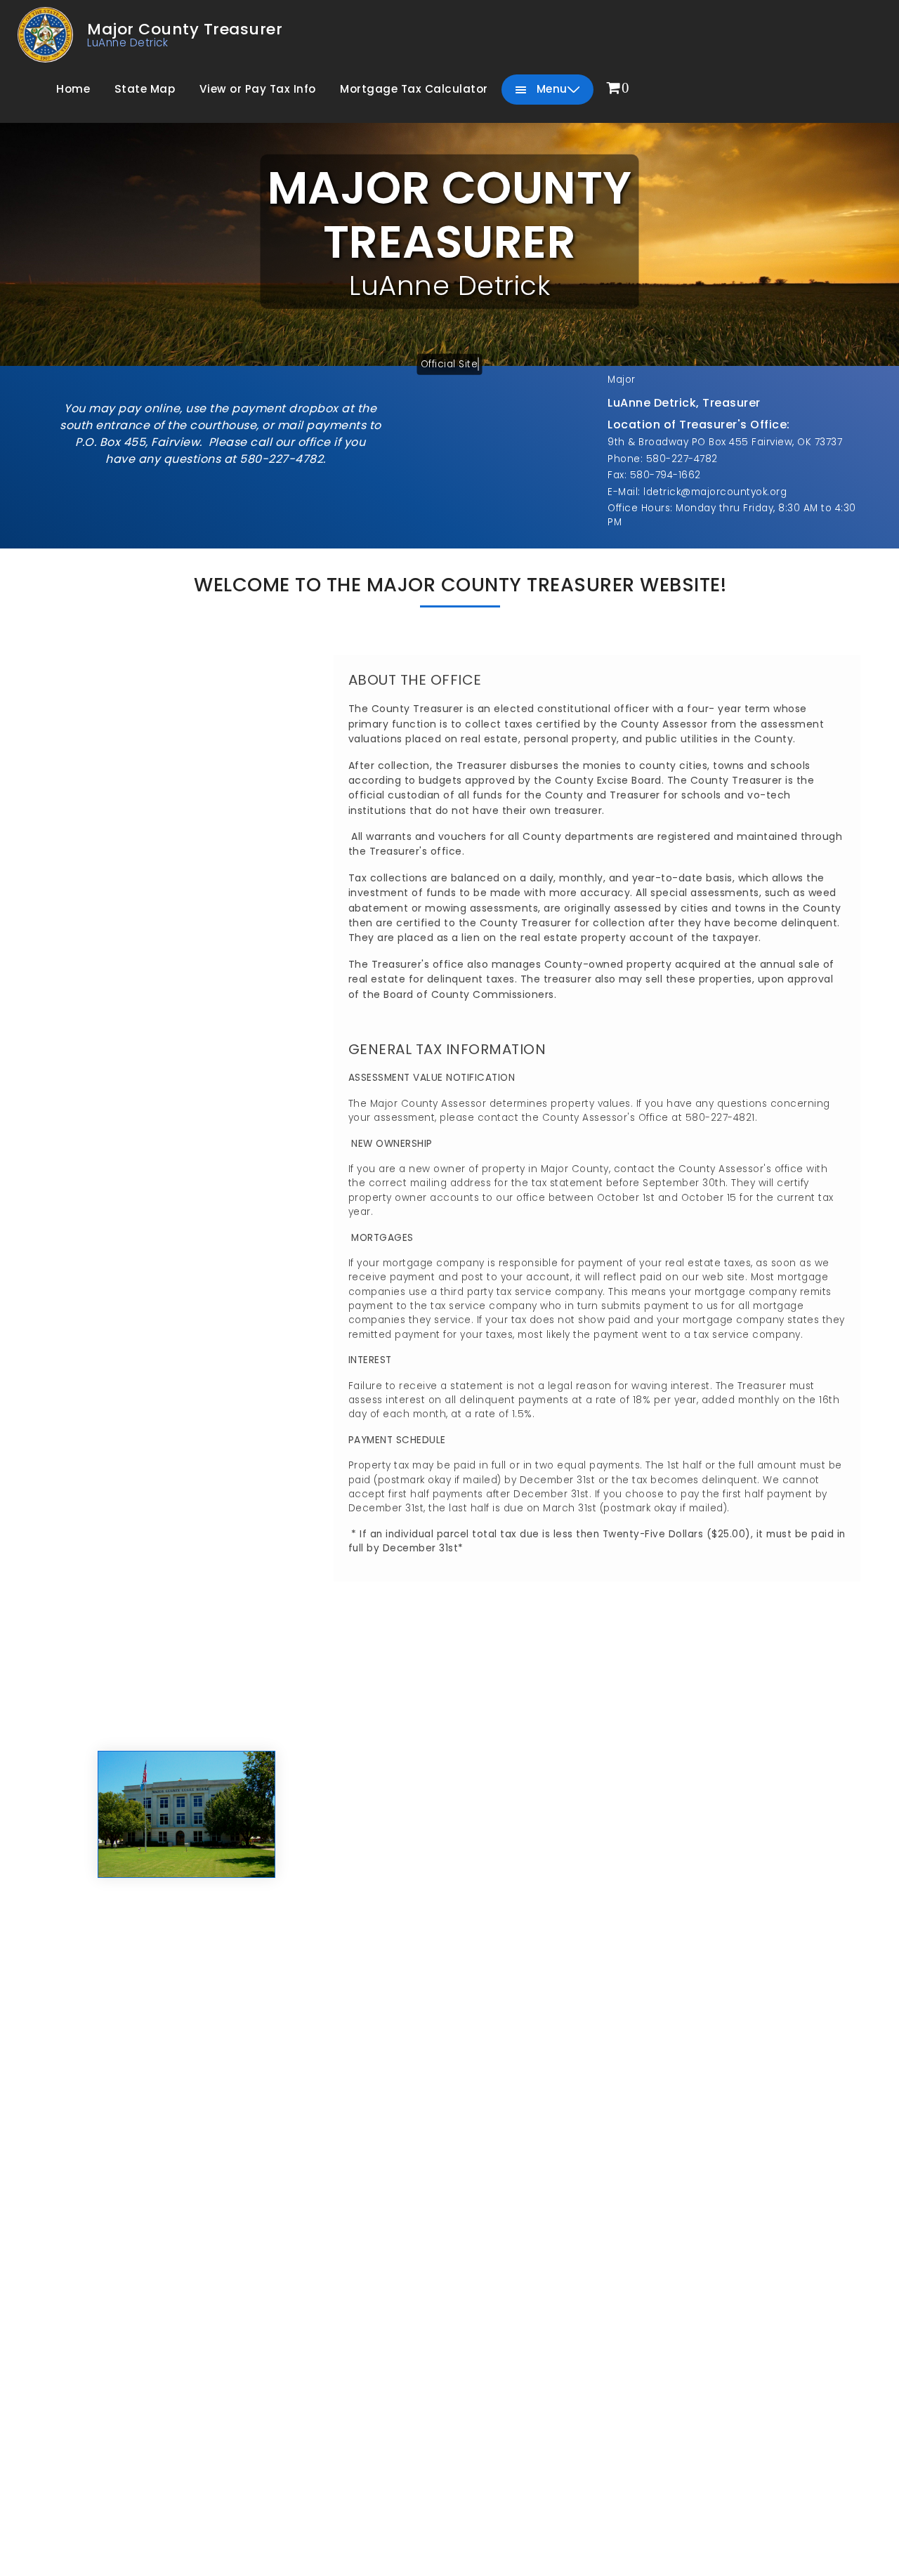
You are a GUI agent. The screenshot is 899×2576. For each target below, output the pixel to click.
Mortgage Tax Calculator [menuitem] (414, 89)
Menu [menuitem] (550, 89)
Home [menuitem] (73, 89)
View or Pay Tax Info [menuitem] (258, 89)
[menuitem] (618, 89)
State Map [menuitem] (145, 89)
